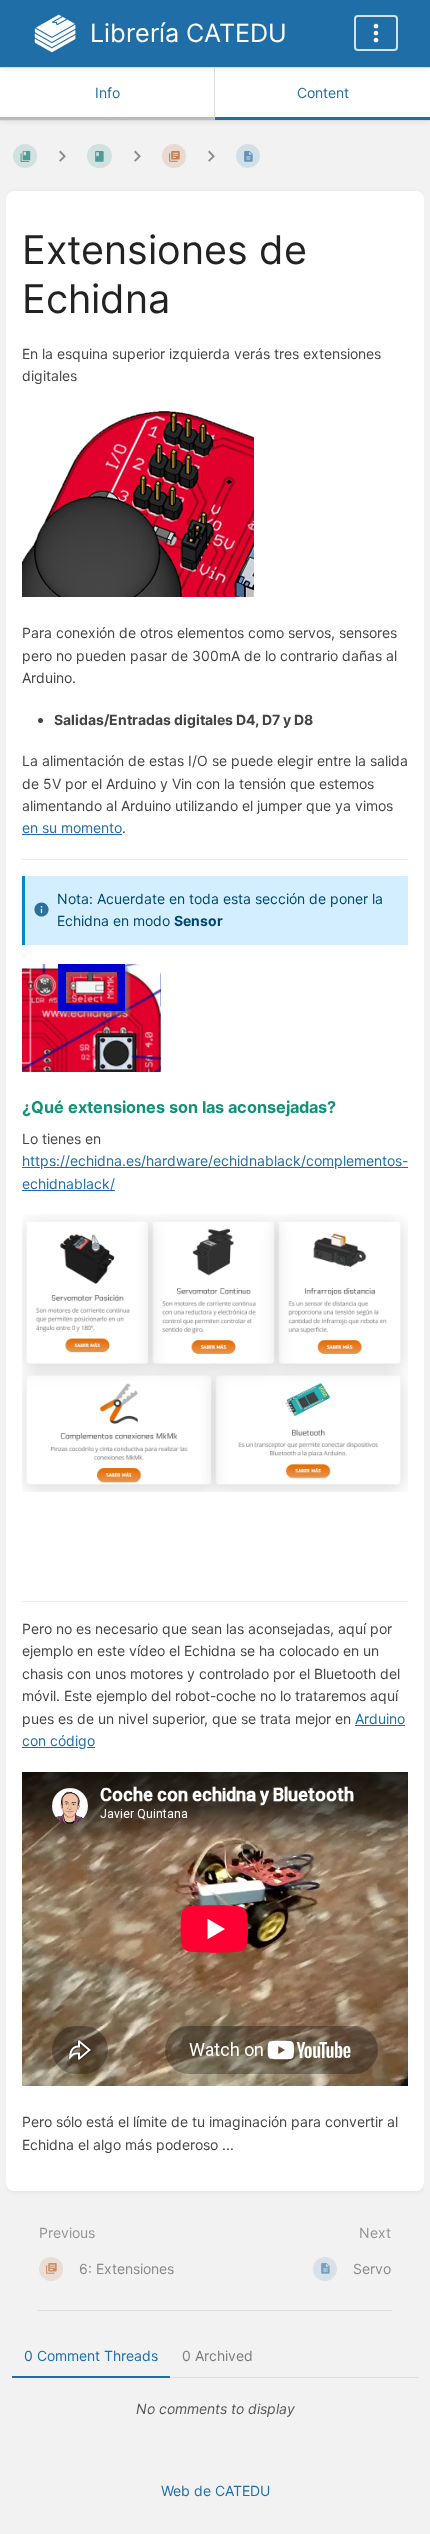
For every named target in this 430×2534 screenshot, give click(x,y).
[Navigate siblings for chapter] (137, 155)
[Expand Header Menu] (376, 33)
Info (107, 92)
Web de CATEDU (215, 2490)
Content (323, 92)
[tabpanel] (215, 2409)
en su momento (72, 827)
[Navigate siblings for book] (62, 155)
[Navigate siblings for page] (211, 155)
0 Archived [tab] (217, 2355)
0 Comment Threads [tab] (91, 2355)
